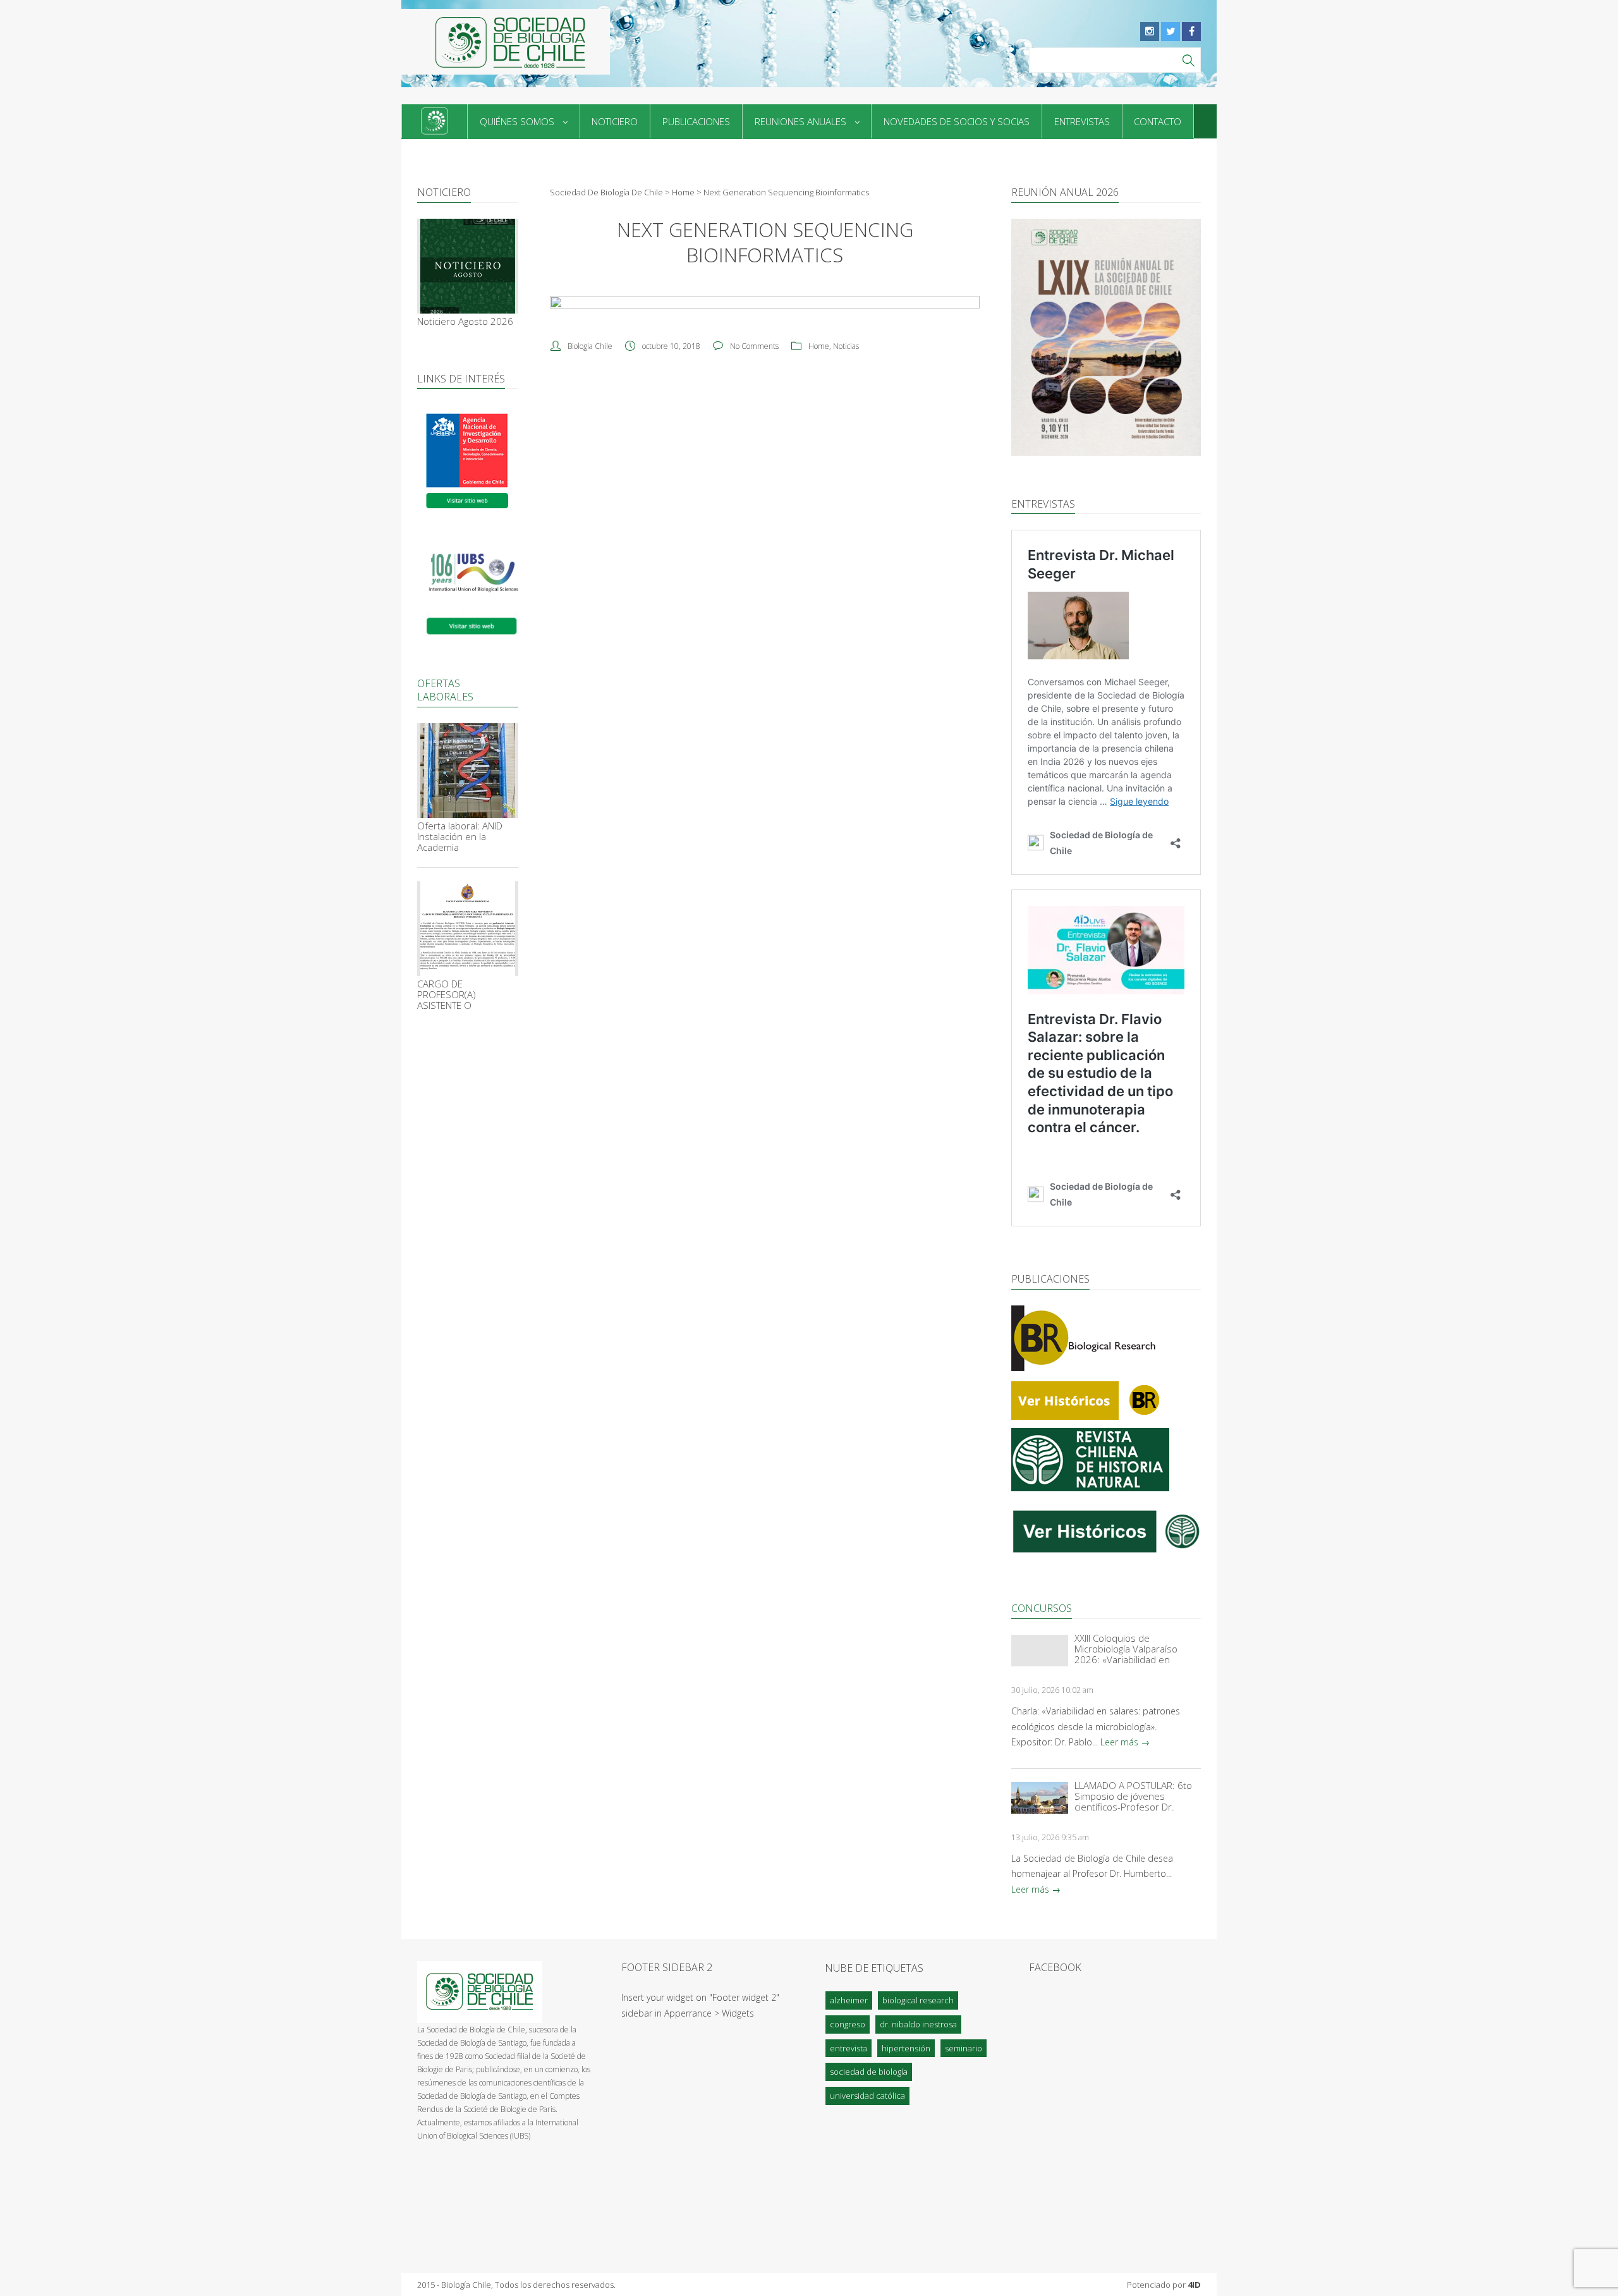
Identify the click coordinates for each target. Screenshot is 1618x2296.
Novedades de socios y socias (957, 121)
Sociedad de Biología (869, 2072)
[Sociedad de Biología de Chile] (506, 42)
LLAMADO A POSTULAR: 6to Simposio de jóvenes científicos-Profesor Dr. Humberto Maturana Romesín (1133, 1796)
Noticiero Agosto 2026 (465, 321)
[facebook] (1191, 32)
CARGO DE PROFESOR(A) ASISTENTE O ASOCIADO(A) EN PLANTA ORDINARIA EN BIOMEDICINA (465, 995)
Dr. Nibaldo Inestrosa (918, 2024)
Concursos (1042, 1608)
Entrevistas (1082, 121)
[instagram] (1150, 32)
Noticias (846, 346)
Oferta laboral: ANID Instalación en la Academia (460, 837)
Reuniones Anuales (800, 121)
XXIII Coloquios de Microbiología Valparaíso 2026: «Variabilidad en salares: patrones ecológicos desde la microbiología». (1136, 1649)
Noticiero (615, 121)
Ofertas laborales (445, 690)
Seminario (964, 2048)
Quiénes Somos (517, 121)
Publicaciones (696, 121)
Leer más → (1125, 1742)
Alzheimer (849, 2000)
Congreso (848, 2024)
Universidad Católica (867, 2096)
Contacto (1158, 121)
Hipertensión (906, 2048)
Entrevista (849, 2048)
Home (819, 346)
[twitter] (1171, 32)
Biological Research (918, 2000)
